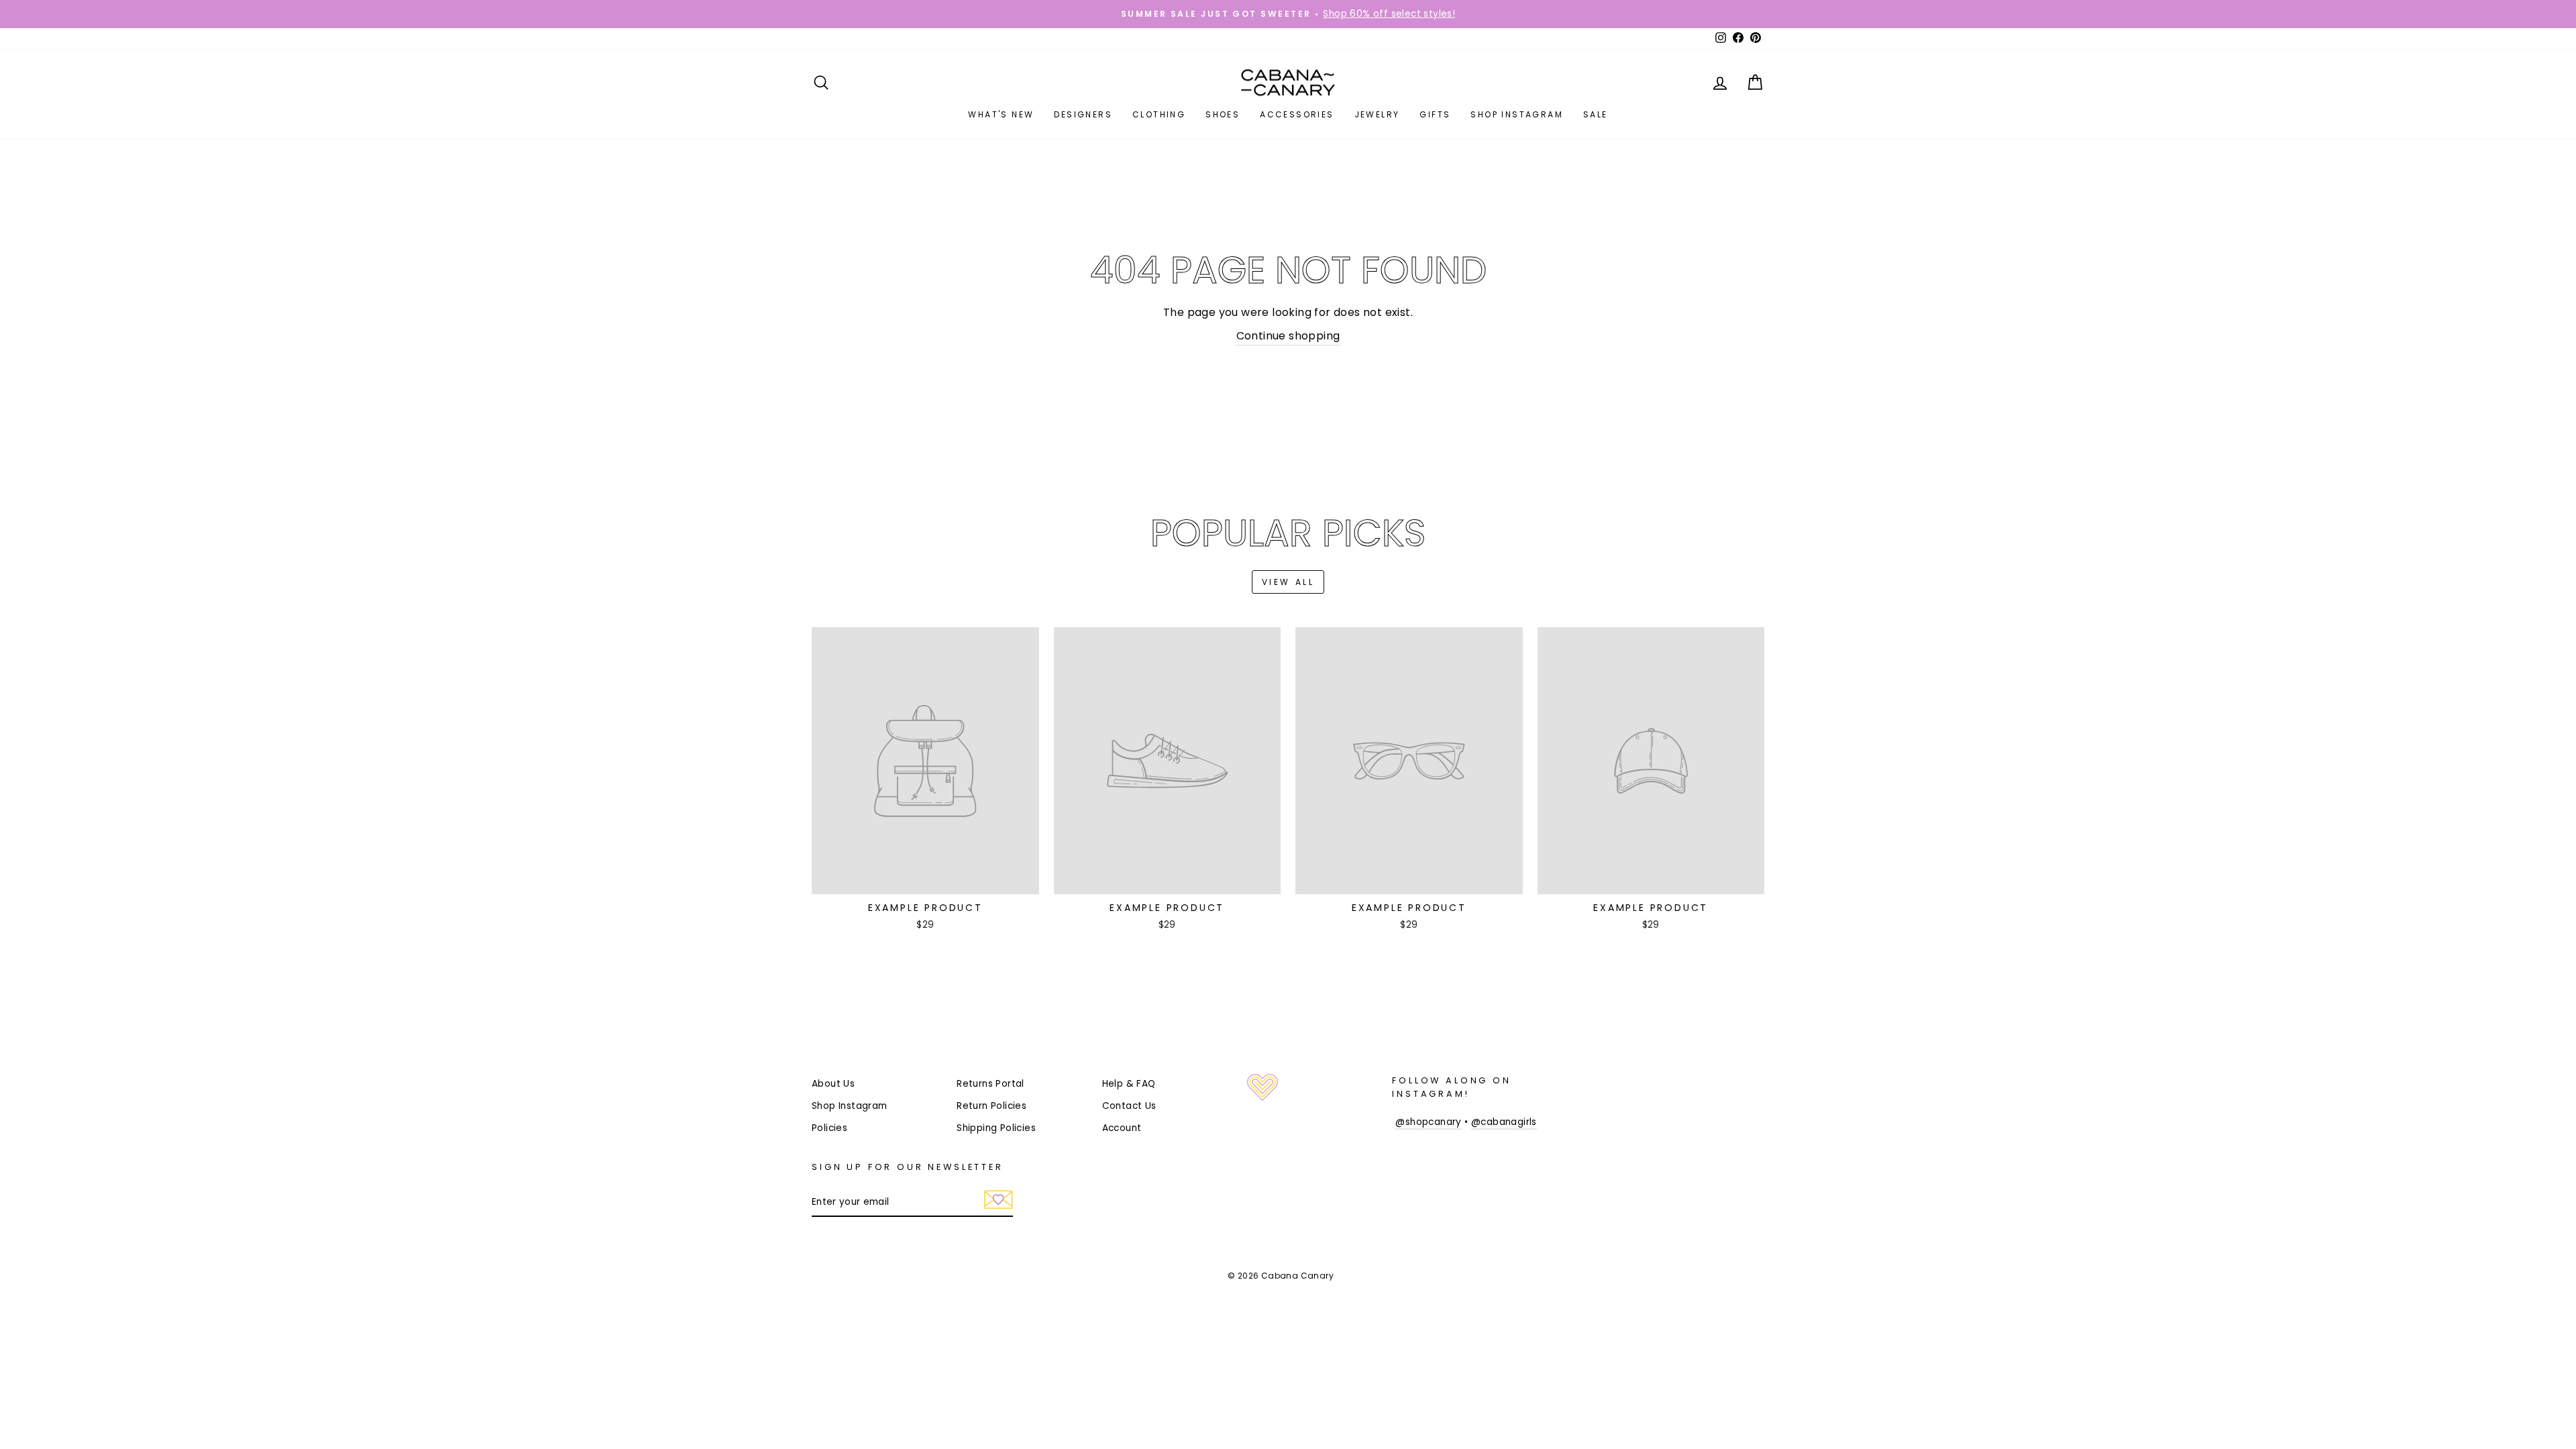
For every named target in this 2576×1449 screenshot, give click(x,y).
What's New (1001, 114)
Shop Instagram (1517, 114)
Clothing (1159, 114)
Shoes (1223, 114)
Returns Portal (990, 1084)
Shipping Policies (996, 1128)
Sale (1596, 114)
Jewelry (1377, 114)
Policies (829, 1128)
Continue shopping (1288, 336)
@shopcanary (1428, 1122)
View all (1288, 582)
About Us (833, 1084)
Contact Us (1129, 1106)
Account (1122, 1128)
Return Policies (991, 1106)
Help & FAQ (1129, 1084)
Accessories (1297, 114)
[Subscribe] (999, 1203)
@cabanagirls (1504, 1122)
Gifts (1435, 114)
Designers (1083, 114)
